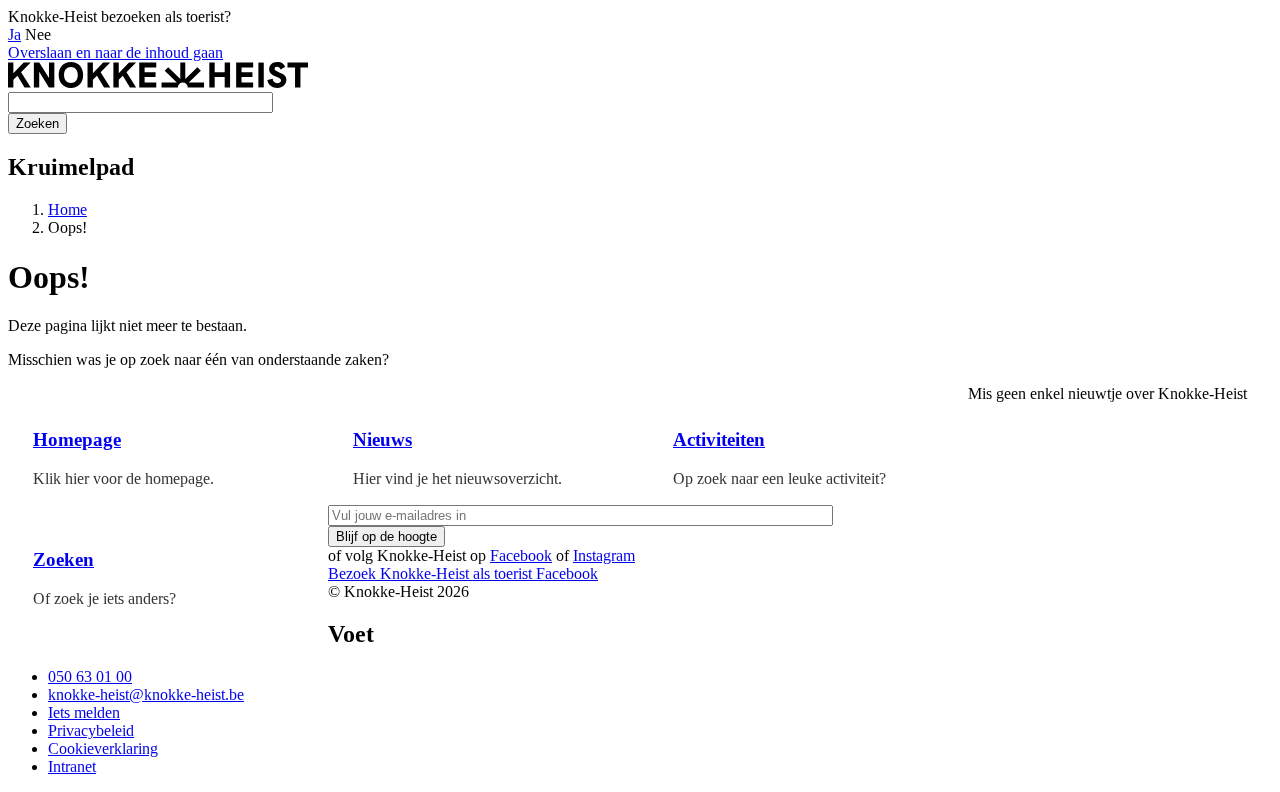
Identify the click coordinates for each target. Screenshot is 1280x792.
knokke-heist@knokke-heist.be (146, 694)
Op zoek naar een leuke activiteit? (779, 478)
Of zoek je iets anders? (104, 598)
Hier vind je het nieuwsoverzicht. (457, 478)
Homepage (77, 439)
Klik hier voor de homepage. (123, 478)
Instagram (604, 555)
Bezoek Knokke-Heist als (430, 573)
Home (67, 209)
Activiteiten (719, 439)
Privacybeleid (91, 730)
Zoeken (63, 559)
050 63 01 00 (90, 676)
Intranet (72, 766)
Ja (14, 34)
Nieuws (382, 439)
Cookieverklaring (103, 748)
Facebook (521, 555)
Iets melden (84, 712)
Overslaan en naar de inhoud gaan (115, 52)
